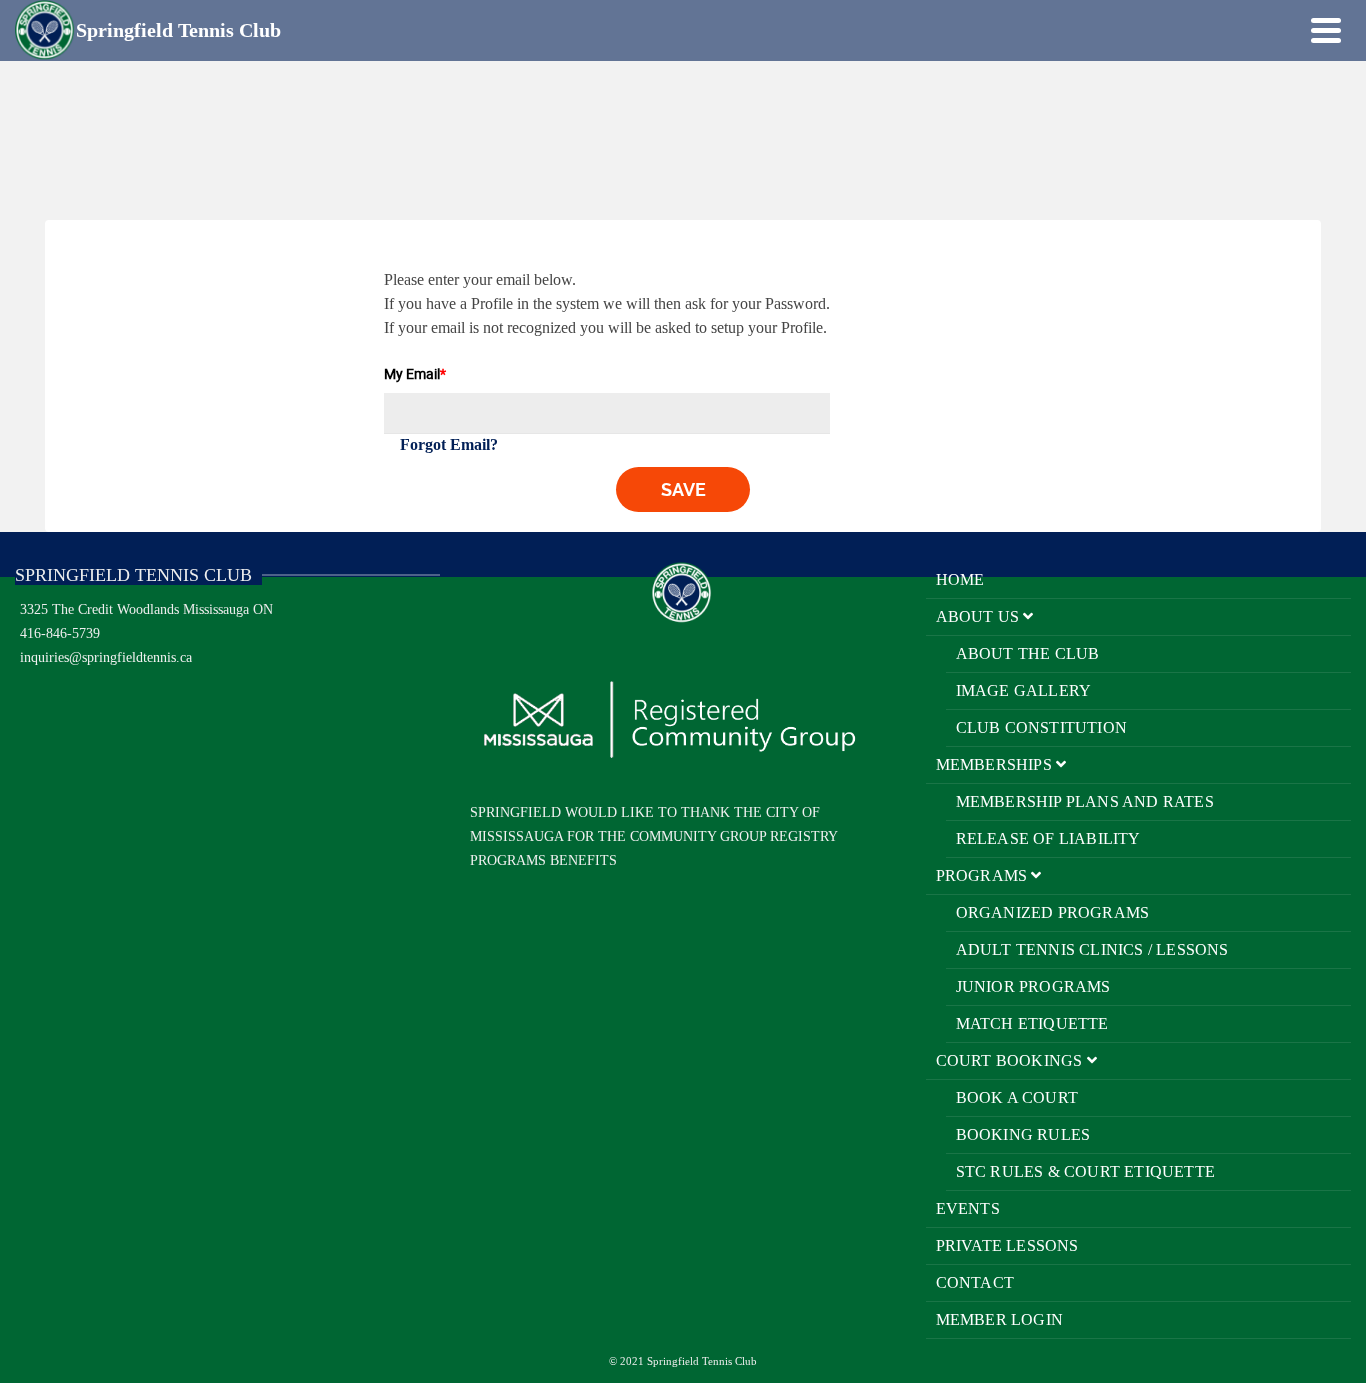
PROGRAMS (984, 875)
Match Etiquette (1032, 1023)
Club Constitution (1041, 727)
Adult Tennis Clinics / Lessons (1092, 949)
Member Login (999, 1319)
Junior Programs (1033, 986)
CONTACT (975, 1282)
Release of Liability (1048, 838)
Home (960, 579)
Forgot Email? (449, 444)
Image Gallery (1024, 690)
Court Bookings (1011, 1060)
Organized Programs (1053, 912)
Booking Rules (1023, 1134)
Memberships (996, 764)
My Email (415, 373)
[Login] (1291, 30)
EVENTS (968, 1208)
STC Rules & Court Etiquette (1085, 1171)
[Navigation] (1326, 30)
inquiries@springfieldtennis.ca (106, 657)
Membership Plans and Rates (1085, 801)
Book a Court (1017, 1097)
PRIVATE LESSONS (1007, 1245)
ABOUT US (980, 616)
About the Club (1028, 653)
